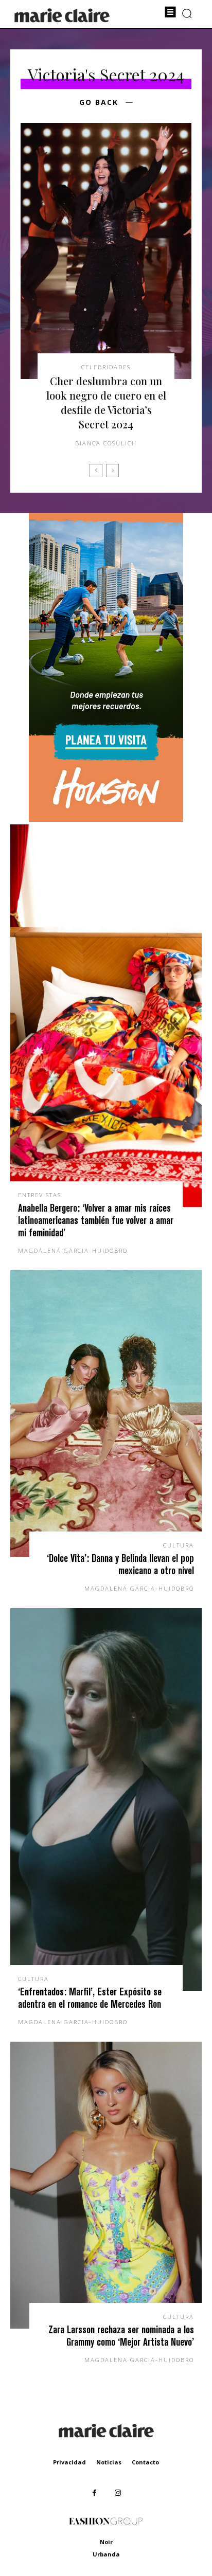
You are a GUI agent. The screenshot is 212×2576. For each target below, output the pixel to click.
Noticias (109, 2462)
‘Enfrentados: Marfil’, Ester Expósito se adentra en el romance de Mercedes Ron (90, 1998)
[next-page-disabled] (112, 471)
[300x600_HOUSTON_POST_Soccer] (106, 819)
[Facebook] (94, 2493)
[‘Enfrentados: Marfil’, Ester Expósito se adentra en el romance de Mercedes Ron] (106, 1799)
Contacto (145, 2462)
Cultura (179, 1545)
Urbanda (106, 2554)
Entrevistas (40, 1195)
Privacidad (69, 2462)
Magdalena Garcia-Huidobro (73, 1250)
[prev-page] (96, 471)
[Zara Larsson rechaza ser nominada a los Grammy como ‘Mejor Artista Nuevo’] (106, 2185)
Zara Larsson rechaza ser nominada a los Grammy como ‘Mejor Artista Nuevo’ (121, 2336)
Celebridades (106, 367)
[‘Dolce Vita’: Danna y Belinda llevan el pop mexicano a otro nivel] (106, 1414)
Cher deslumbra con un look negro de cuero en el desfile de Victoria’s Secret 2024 (106, 402)
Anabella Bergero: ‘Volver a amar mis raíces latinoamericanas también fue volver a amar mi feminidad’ (96, 1220)
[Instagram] (118, 2493)
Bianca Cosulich (106, 443)
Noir (106, 2542)
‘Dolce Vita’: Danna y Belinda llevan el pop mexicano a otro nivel (120, 1564)
